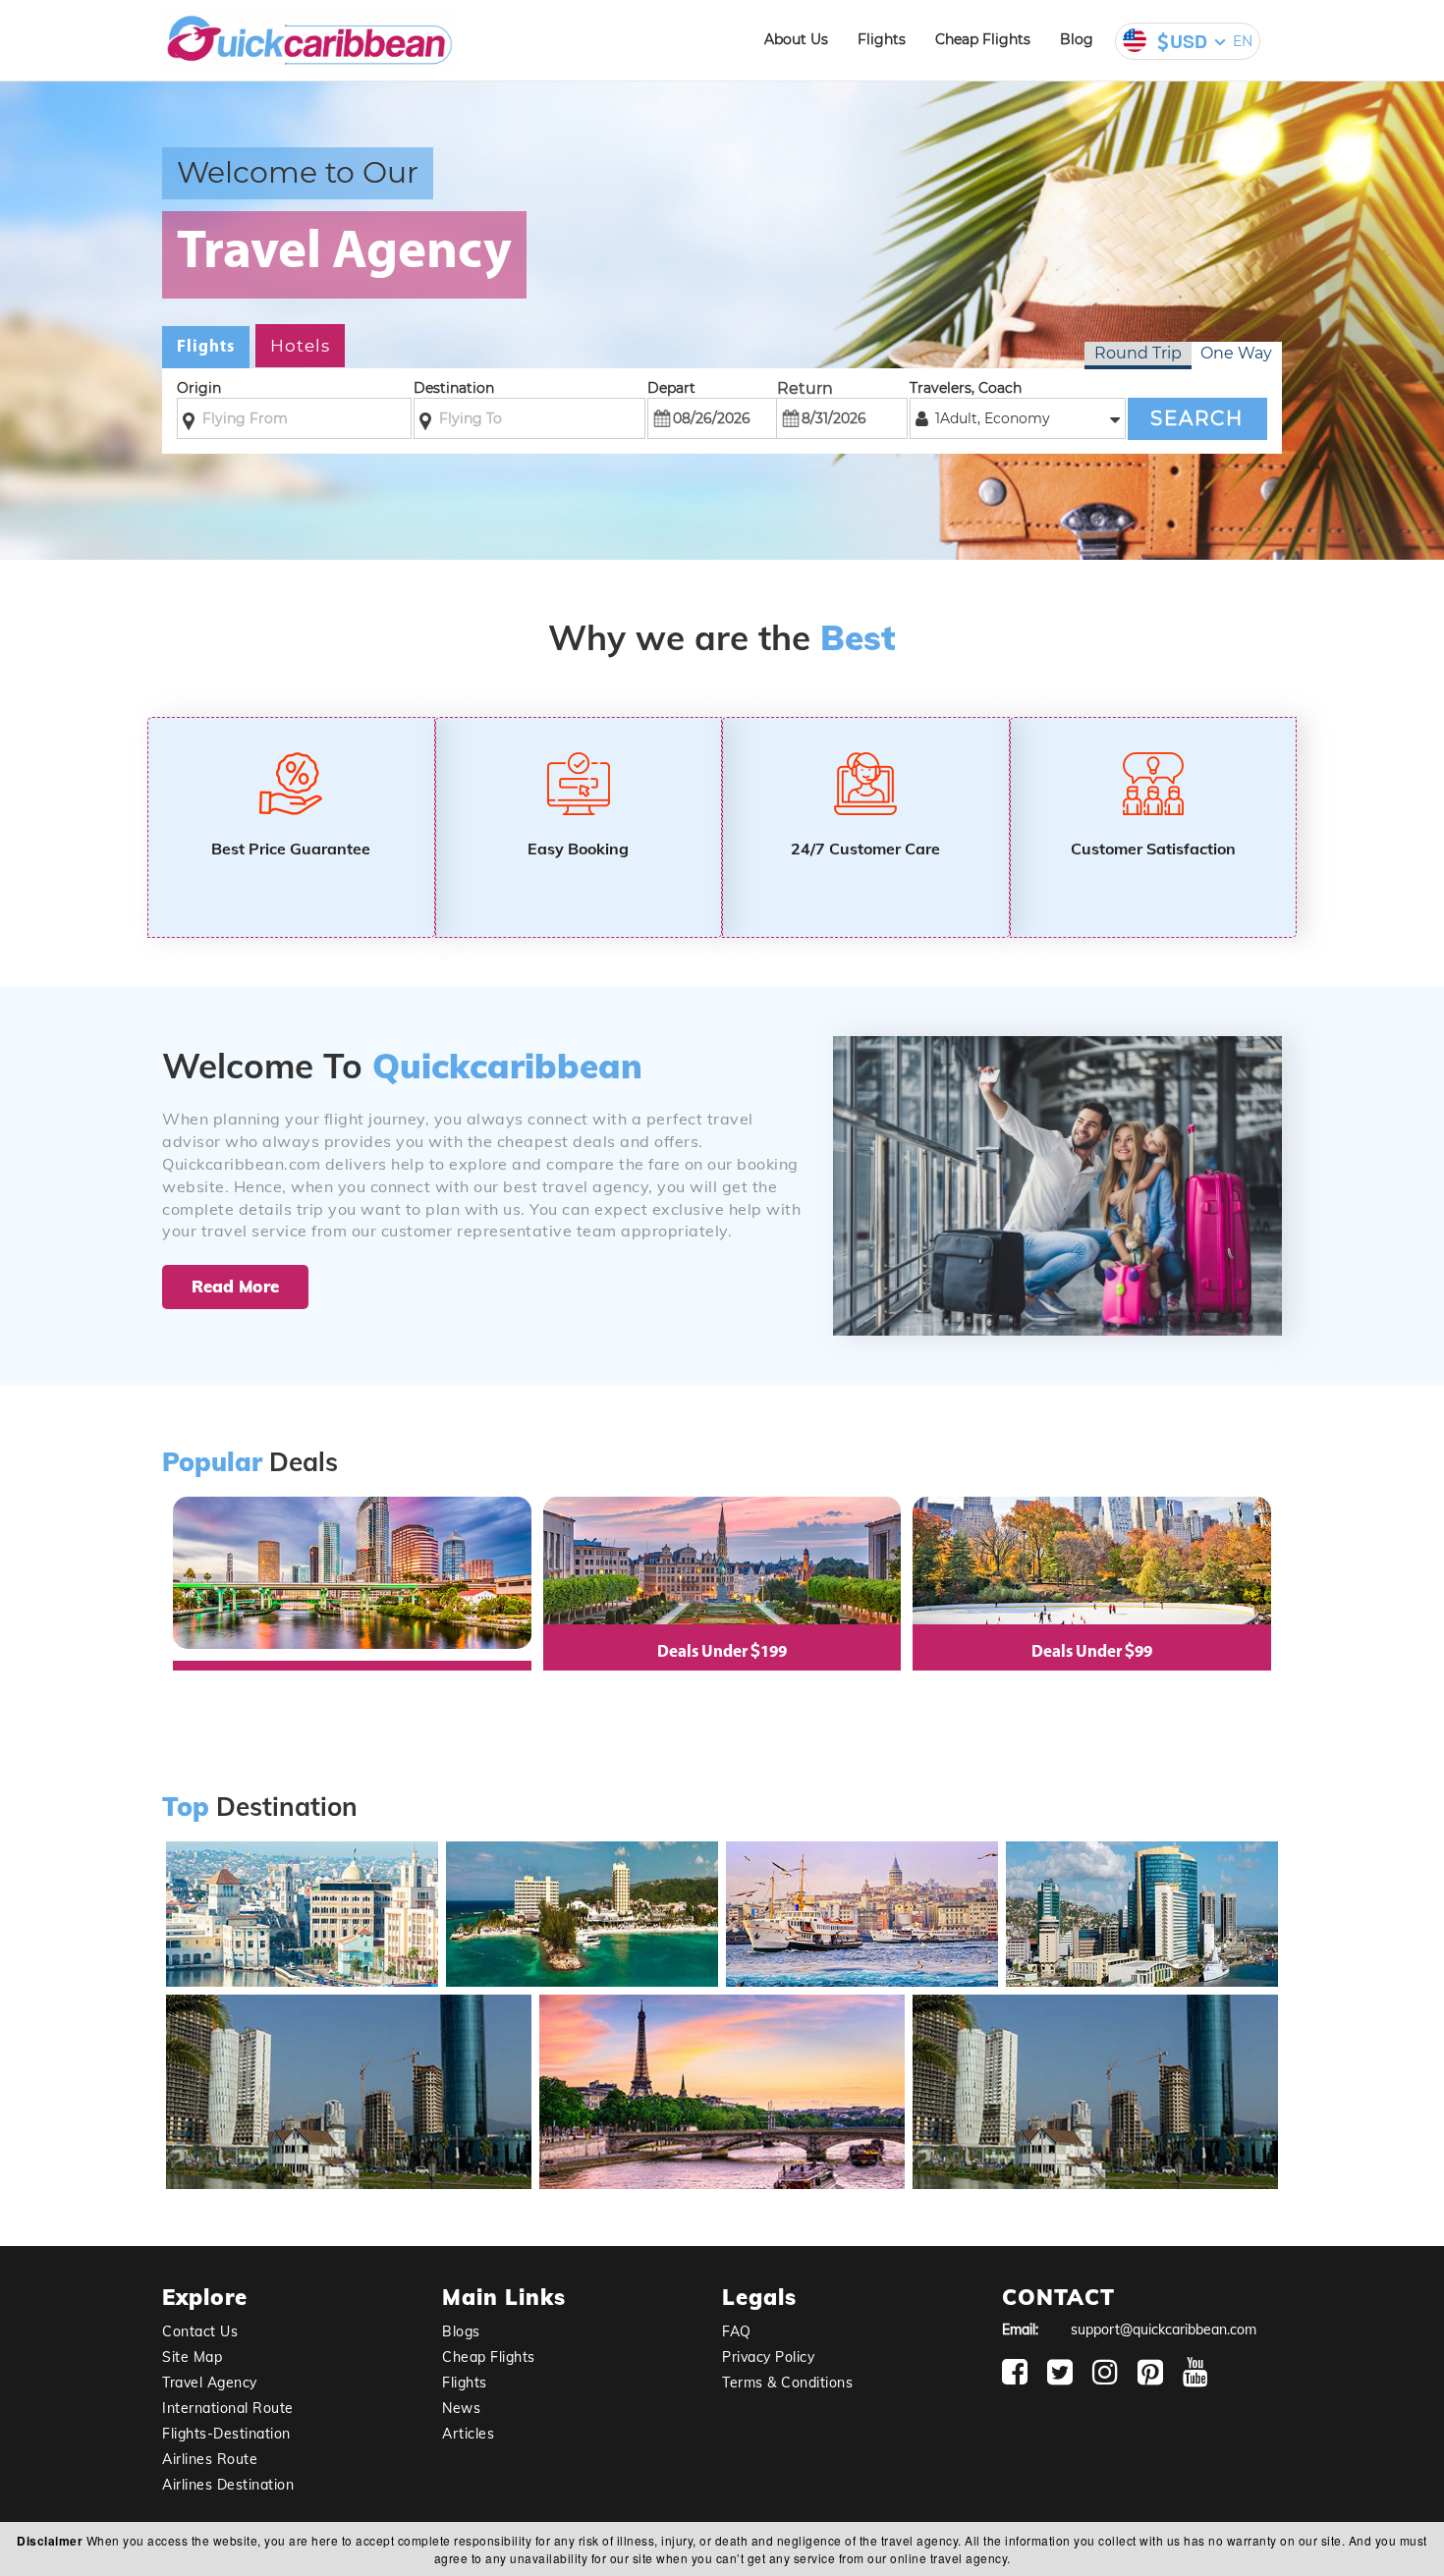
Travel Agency (210, 2383)
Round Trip (1138, 353)
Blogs (461, 2331)
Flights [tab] (206, 347)
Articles (468, 2434)
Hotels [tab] (300, 346)
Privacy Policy (768, 2357)
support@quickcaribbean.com (1164, 2329)
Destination (454, 388)
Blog (1077, 39)
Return (805, 388)
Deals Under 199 (722, 1652)
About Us (796, 39)
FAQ (737, 2331)
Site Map (192, 2357)
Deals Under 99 (1092, 1652)
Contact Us (200, 2331)
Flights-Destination (226, 2434)
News (461, 2408)
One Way (1236, 353)
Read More (235, 1286)
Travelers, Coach (966, 388)
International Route (228, 2408)
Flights (882, 39)
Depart (671, 388)
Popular (212, 1463)
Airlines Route (210, 2459)
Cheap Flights (983, 39)
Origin (199, 388)
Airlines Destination (228, 2485)
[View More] (300, 1979)
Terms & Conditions (787, 2383)
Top (186, 1808)
